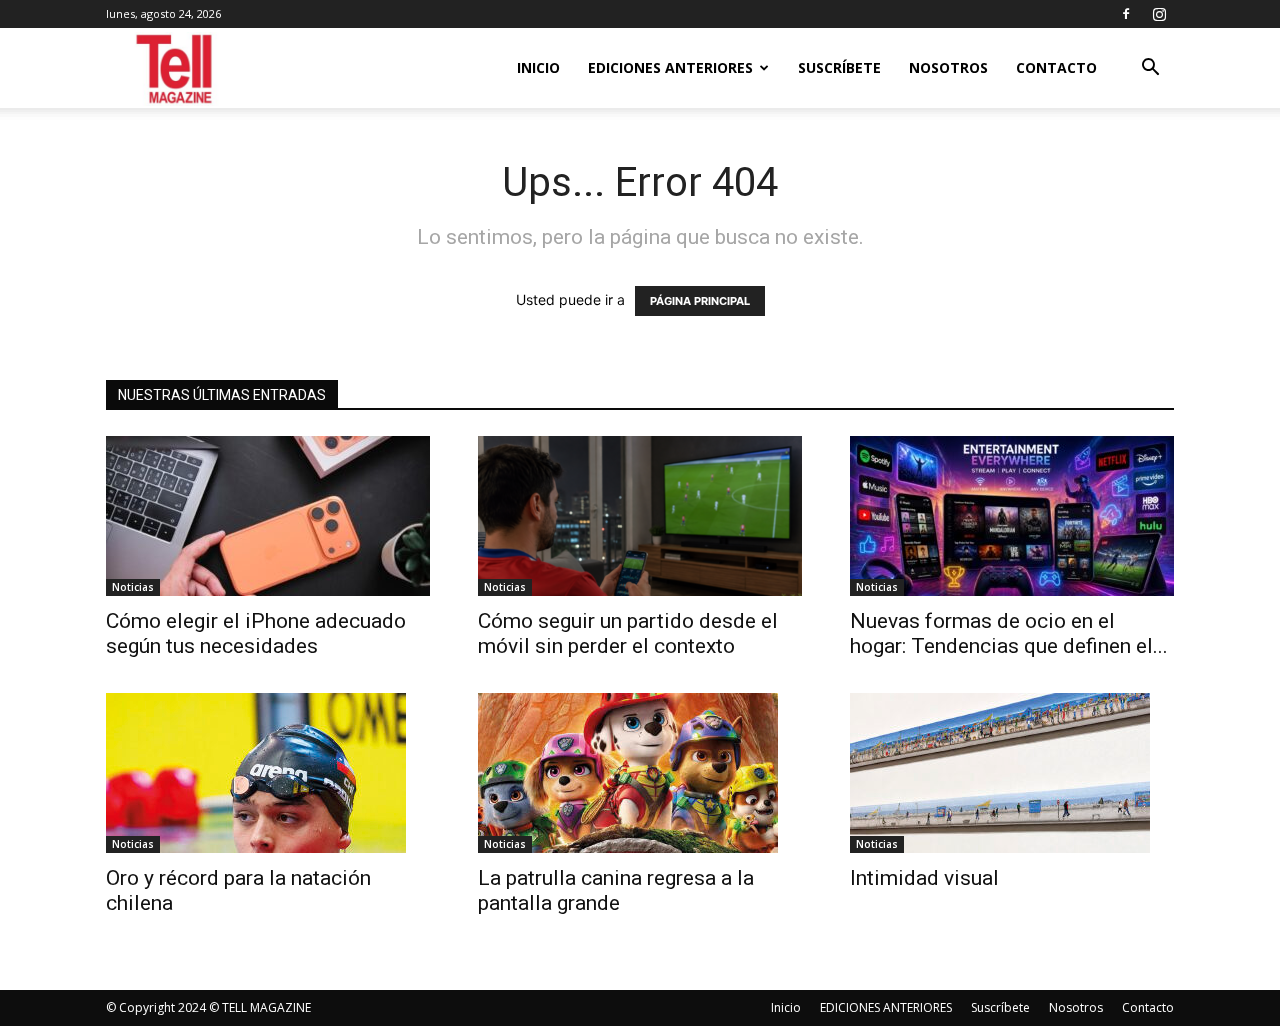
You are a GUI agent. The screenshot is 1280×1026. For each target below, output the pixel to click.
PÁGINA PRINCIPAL (700, 301)
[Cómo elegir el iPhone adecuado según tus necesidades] (268, 516)
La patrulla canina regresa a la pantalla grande (616, 890)
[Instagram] (1159, 14)
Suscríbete (839, 67)
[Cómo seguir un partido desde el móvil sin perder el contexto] (640, 516)
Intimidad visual (929, 878)
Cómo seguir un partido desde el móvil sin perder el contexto (628, 633)
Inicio (538, 67)
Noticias (133, 587)
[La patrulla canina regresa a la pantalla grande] (640, 773)
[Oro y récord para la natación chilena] (268, 773)
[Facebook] (1126, 14)
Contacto (1056, 67)
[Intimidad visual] (1012, 773)
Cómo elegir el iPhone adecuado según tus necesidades (256, 633)
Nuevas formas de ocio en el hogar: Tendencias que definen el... (1009, 633)
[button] (1150, 69)
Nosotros (948, 67)
